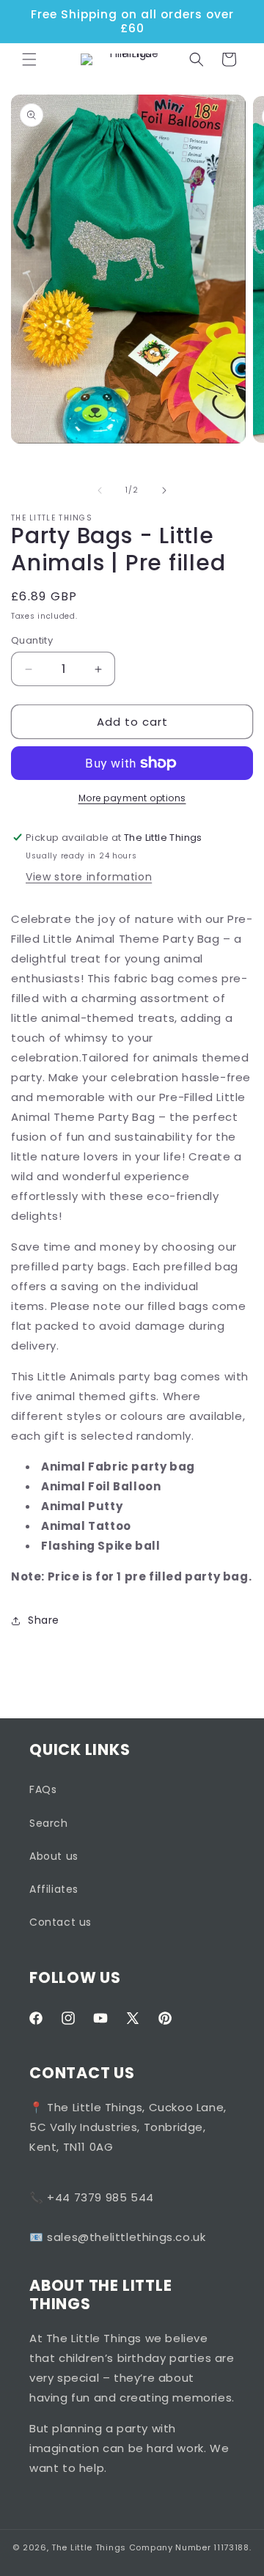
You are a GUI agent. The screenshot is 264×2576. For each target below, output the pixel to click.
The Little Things (89, 2547)
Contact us (60, 1922)
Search (49, 1823)
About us (54, 1856)
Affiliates (54, 1889)
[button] (29, 59)
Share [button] (44, 1620)
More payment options (132, 798)
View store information (89, 877)
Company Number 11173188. (190, 2547)
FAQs (43, 1789)
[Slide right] (164, 490)
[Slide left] (100, 490)
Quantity (32, 640)
